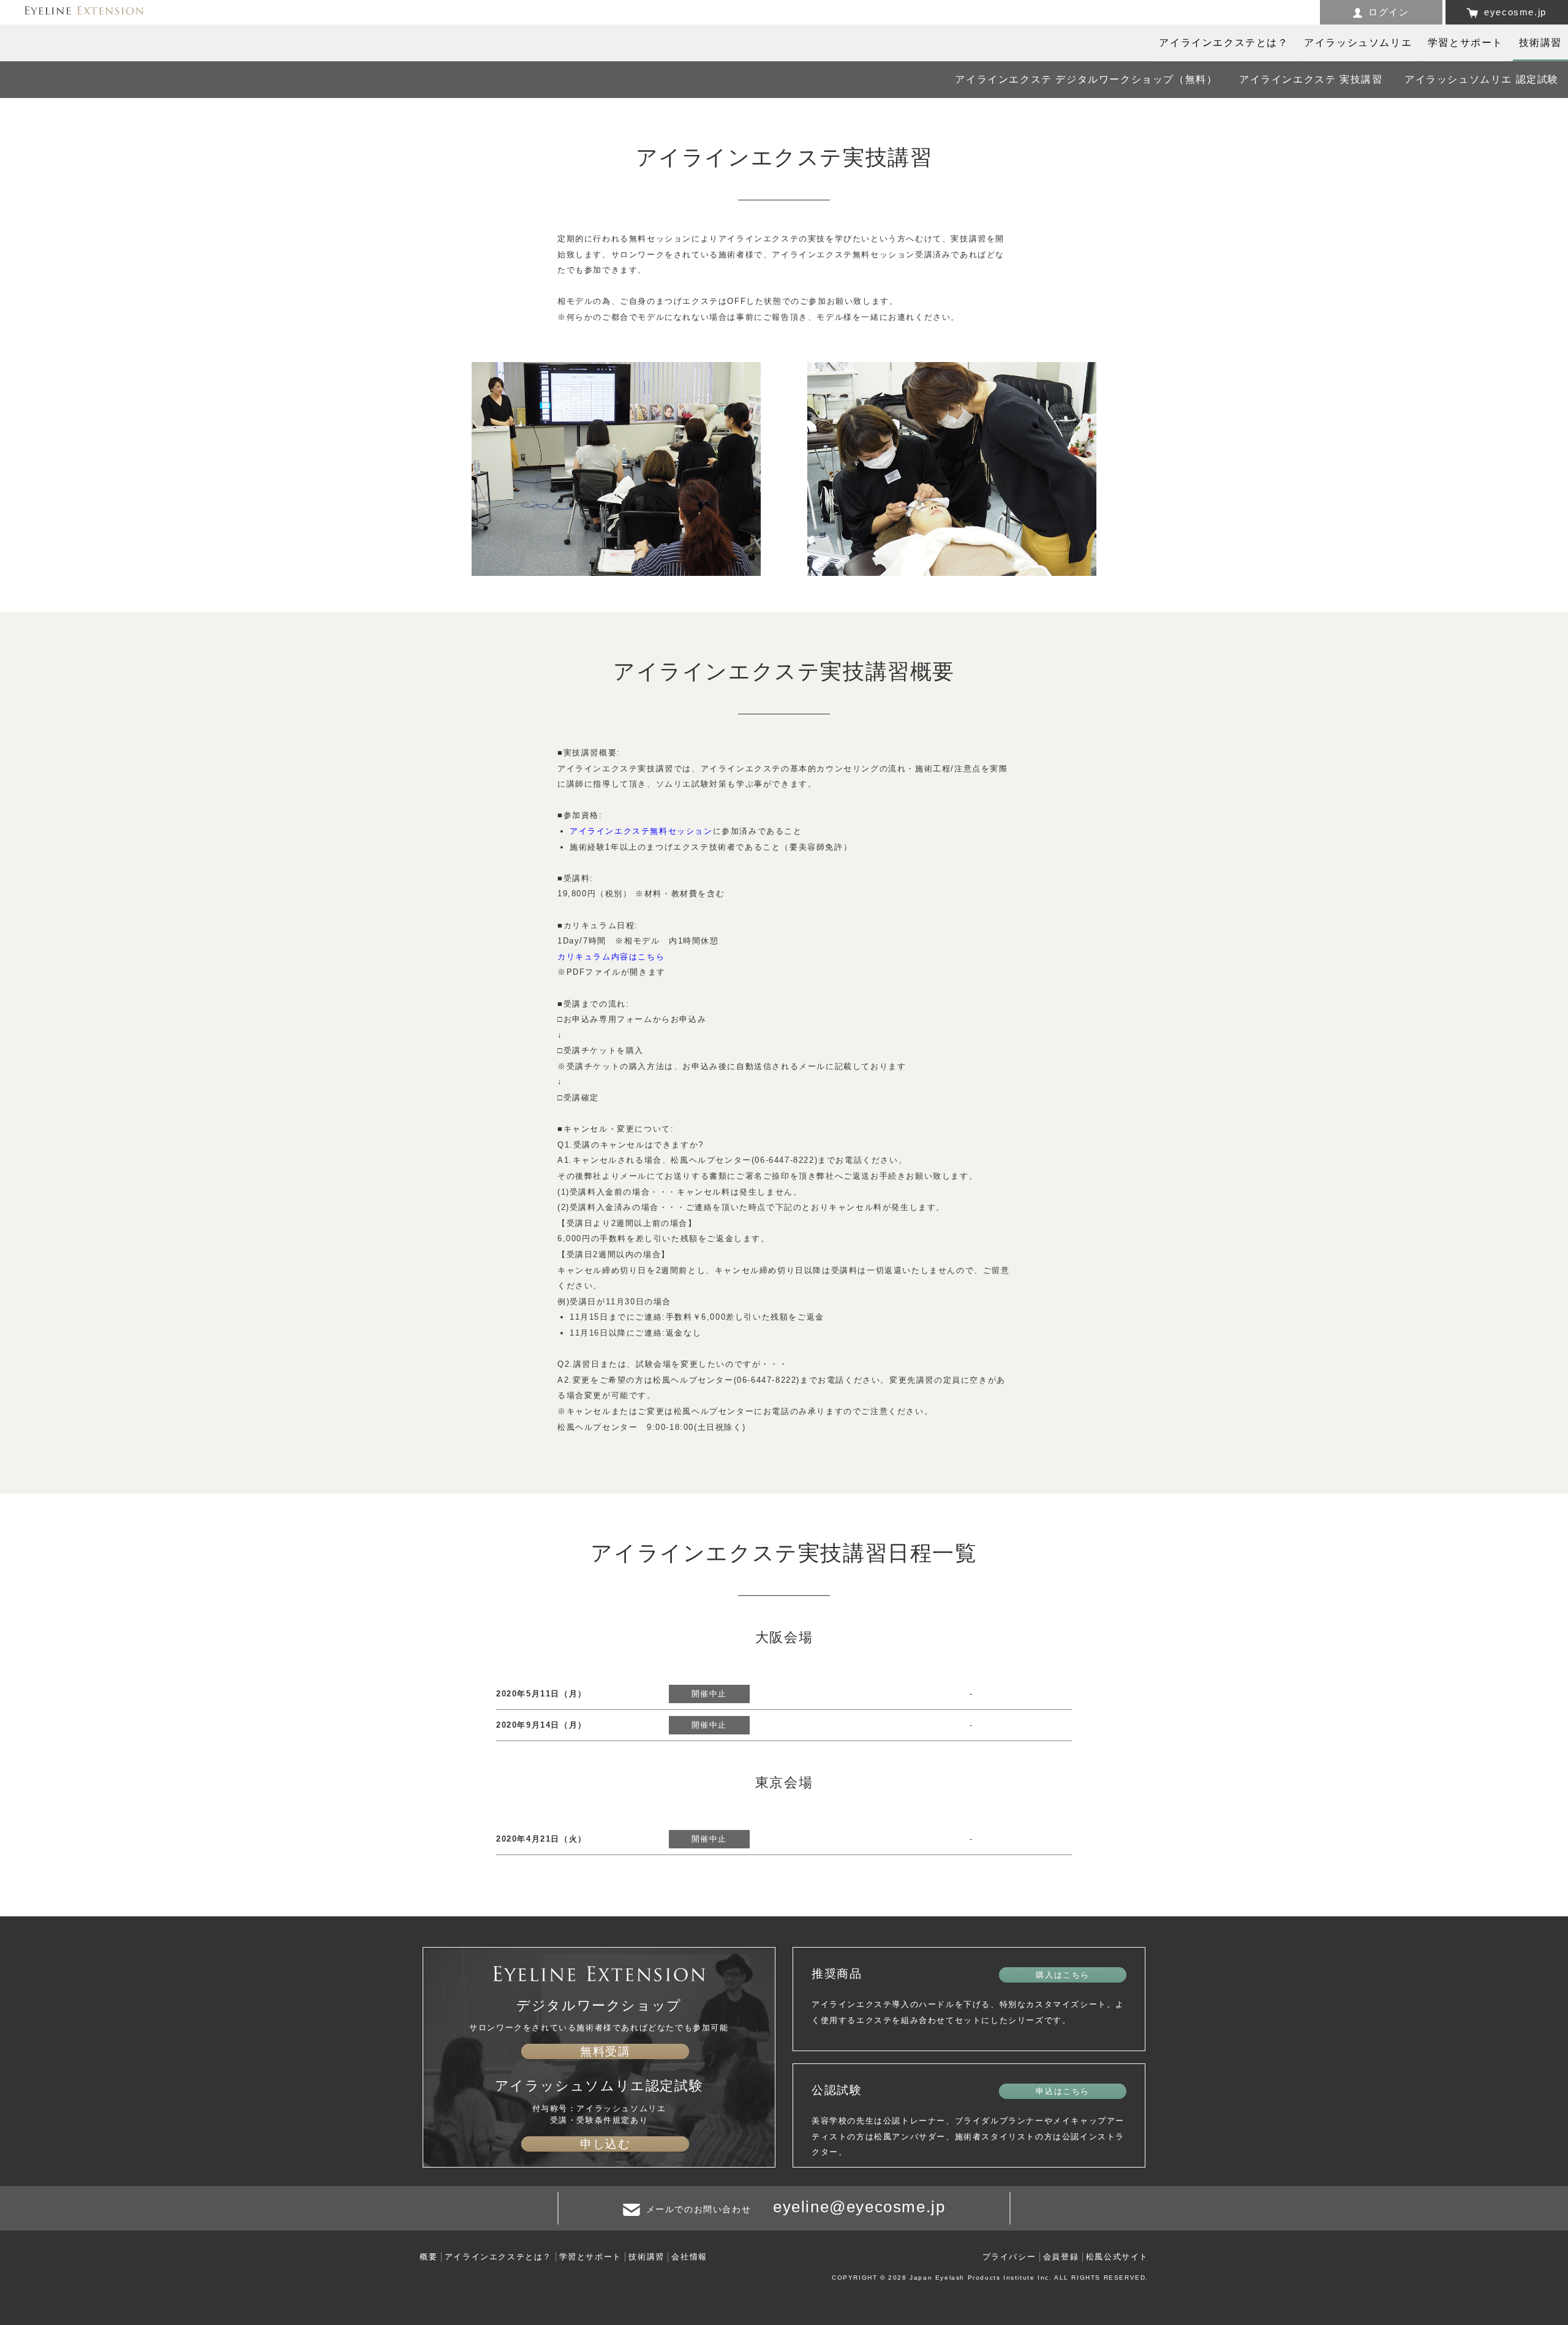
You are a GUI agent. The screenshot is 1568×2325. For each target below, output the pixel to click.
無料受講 (605, 2051)
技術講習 (646, 2257)
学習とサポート (590, 2257)
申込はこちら (1063, 2091)
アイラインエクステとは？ (498, 2257)
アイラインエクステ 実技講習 (1311, 79)
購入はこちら (1063, 1975)
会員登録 (1061, 2257)
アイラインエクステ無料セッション (641, 831)
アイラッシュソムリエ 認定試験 (1482, 79)
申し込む (605, 2144)
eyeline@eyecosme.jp (859, 2207)
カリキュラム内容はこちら (611, 957)
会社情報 (689, 2257)
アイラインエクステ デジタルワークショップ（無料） (1086, 79)
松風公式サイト (1117, 2257)
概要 (428, 2257)
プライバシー (1009, 2257)
